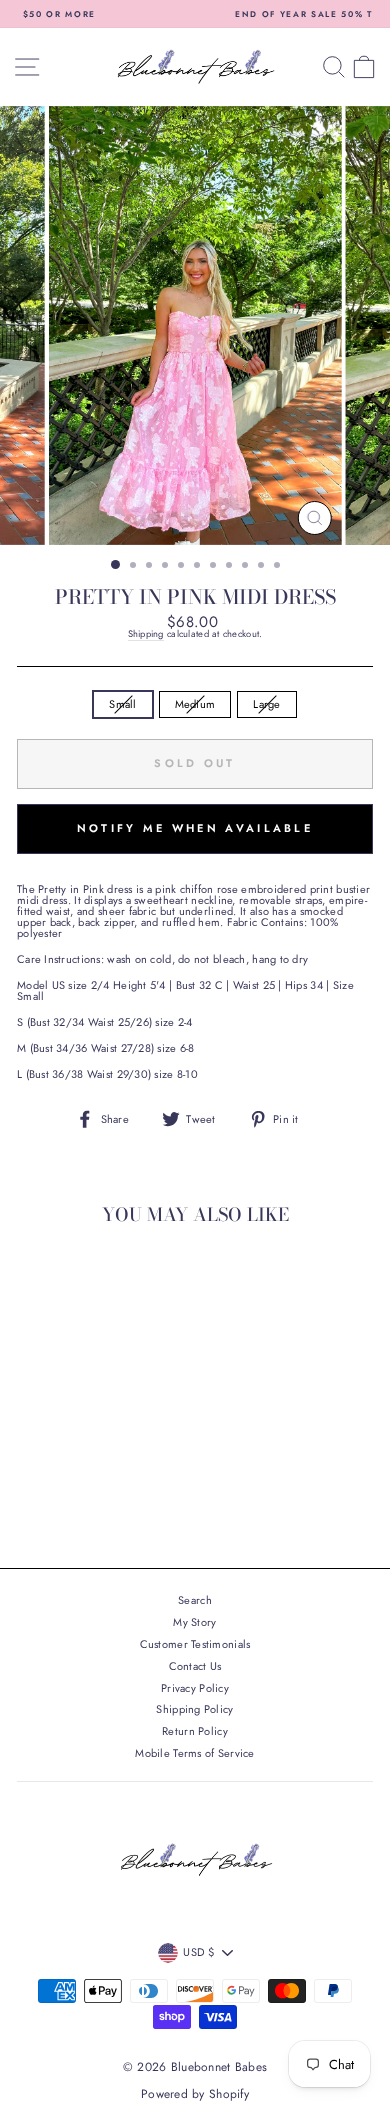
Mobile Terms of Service (194, 1753)
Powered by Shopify (195, 2094)
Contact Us (195, 1666)
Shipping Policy (194, 1709)
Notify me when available (195, 828)
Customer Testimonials (195, 1644)
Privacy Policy (195, 1688)
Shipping (146, 635)
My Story (194, 1622)
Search (195, 1600)
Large (266, 704)
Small (122, 704)
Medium (195, 704)
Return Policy (195, 1731)
